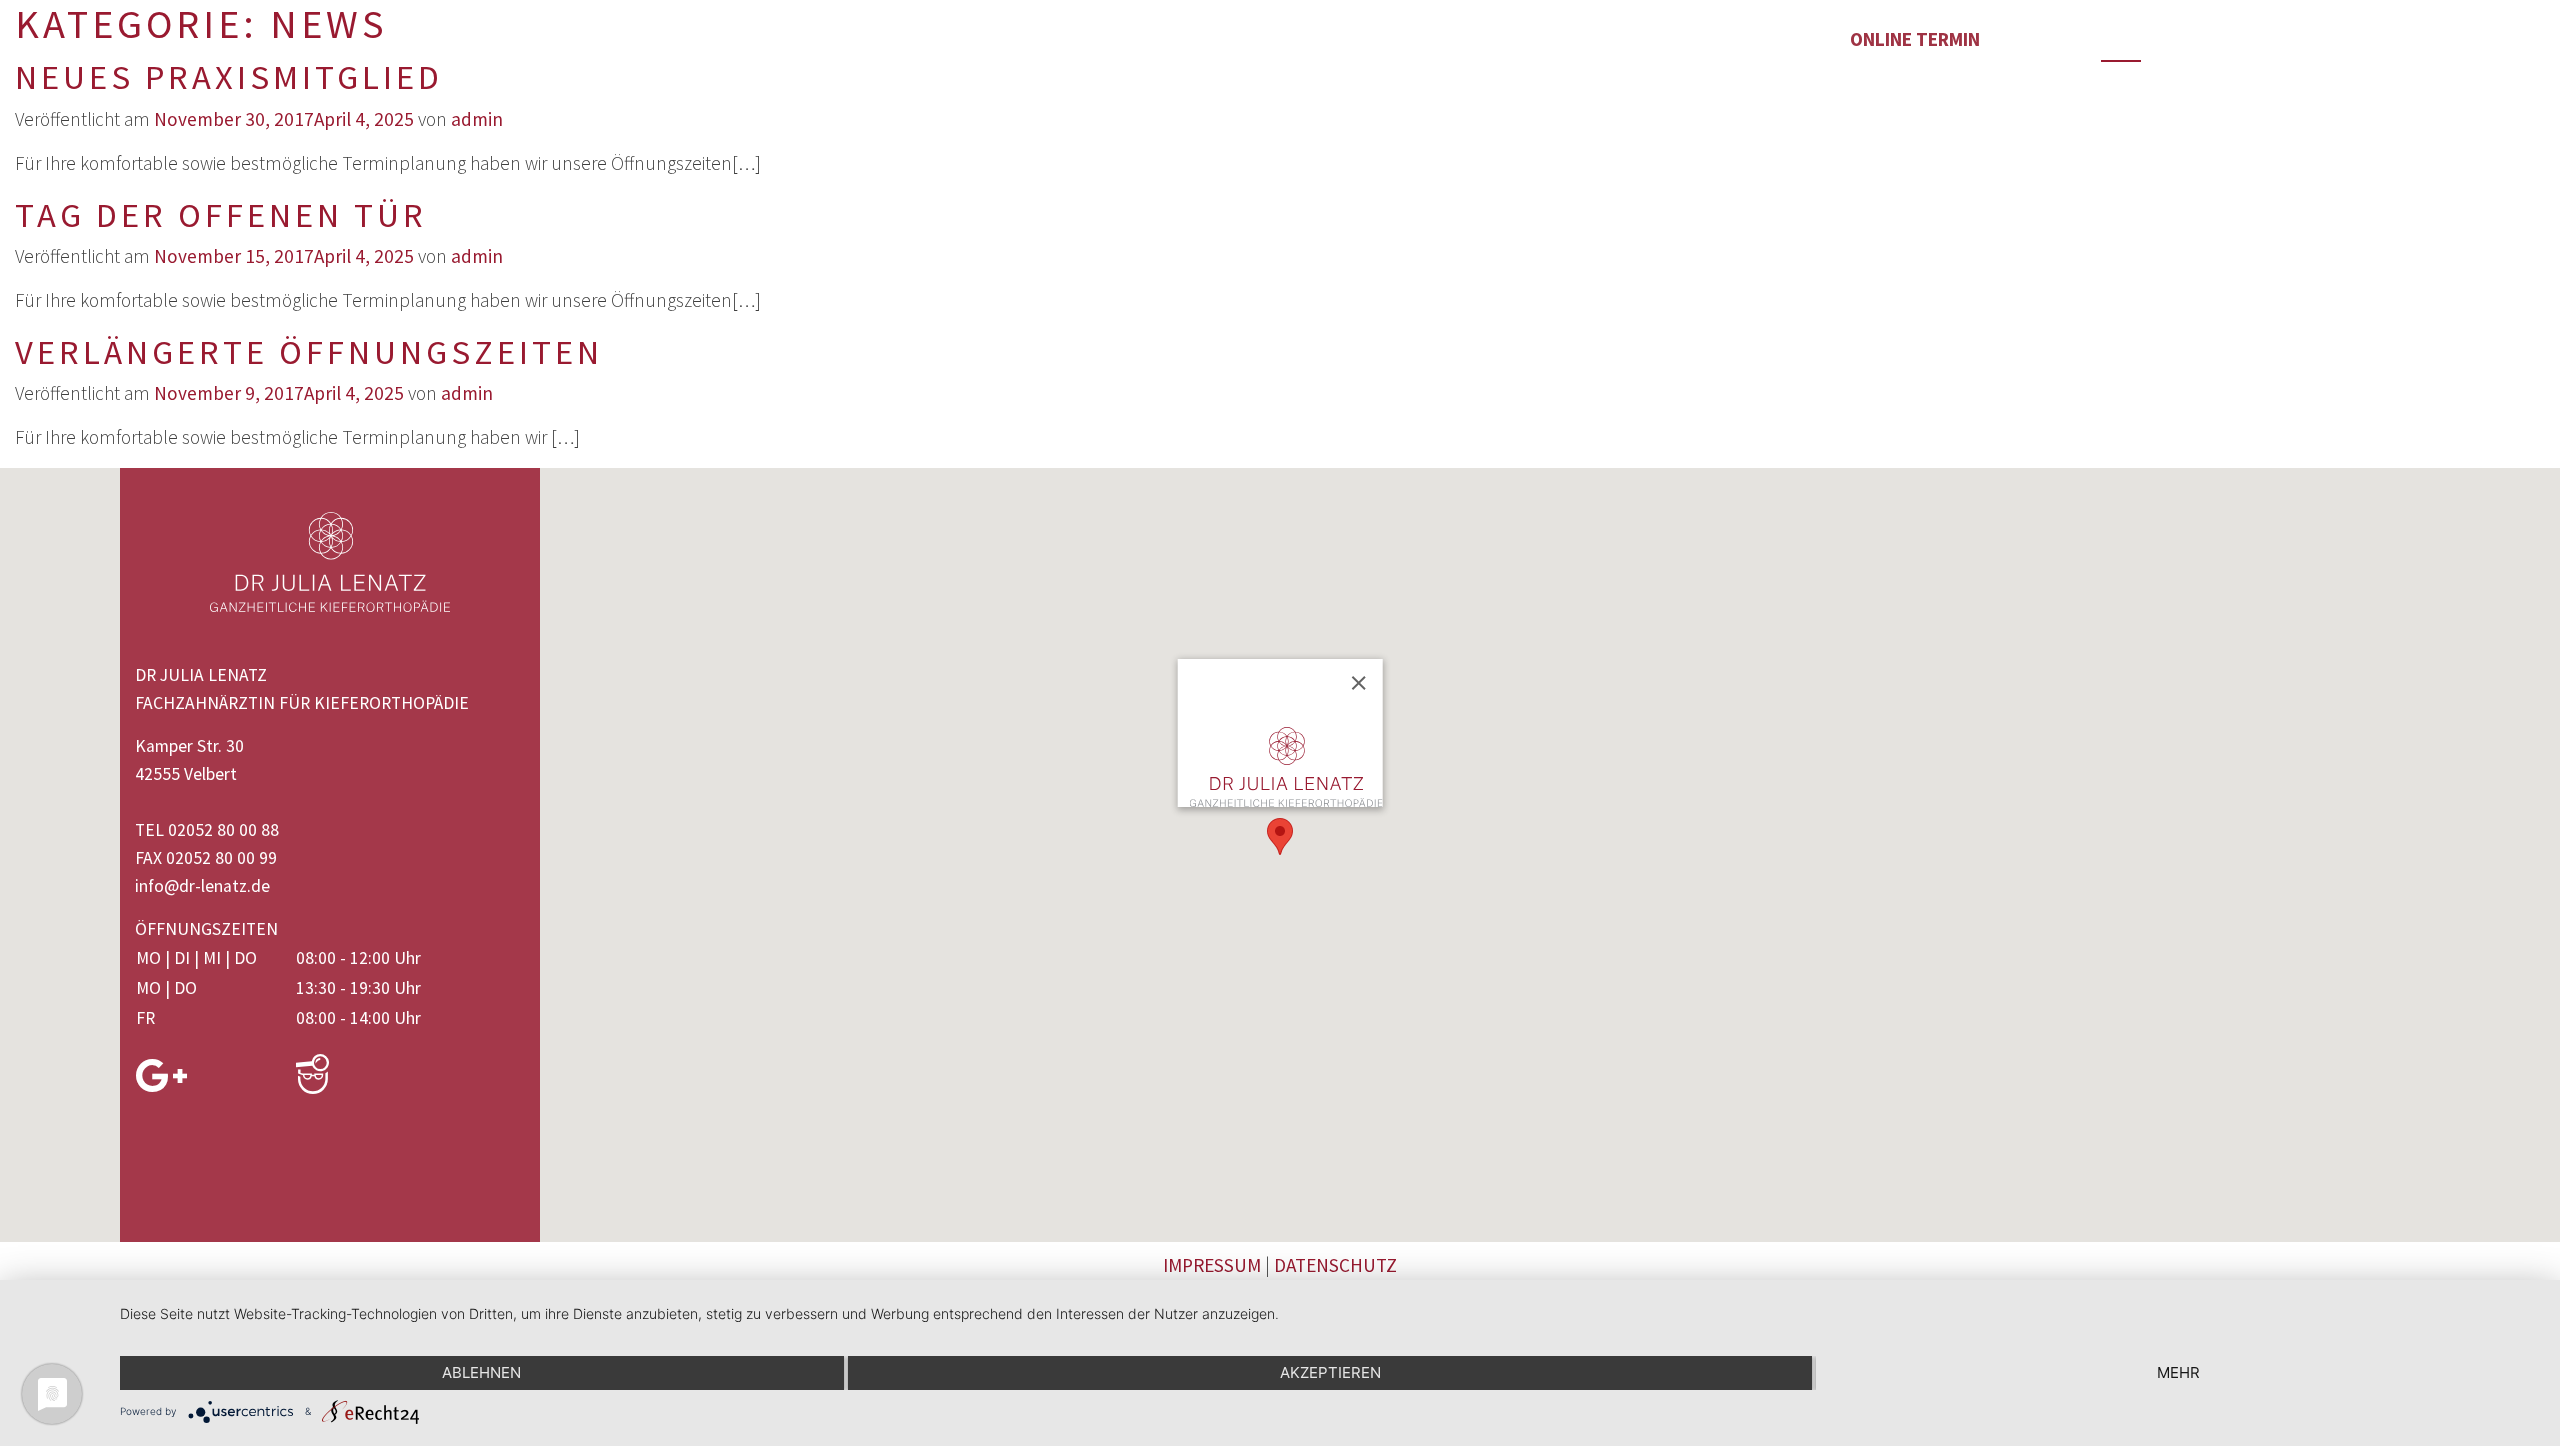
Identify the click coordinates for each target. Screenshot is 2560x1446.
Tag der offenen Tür (221, 214)
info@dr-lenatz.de (202, 886)
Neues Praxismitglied (229, 76)
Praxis (501, 39)
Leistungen (705, 39)
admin (477, 119)
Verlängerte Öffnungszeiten (309, 351)
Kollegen (1082, 39)
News (2120, 39)
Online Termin (1915, 39)
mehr (2178, 1372)
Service (1281, 39)
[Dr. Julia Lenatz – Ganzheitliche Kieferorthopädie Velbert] (44, 42)
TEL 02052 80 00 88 (207, 830)
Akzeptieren (1330, 1372)
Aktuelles (1484, 39)
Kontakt (1693, 39)
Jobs (899, 39)
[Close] (1358, 683)
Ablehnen (481, 1372)
